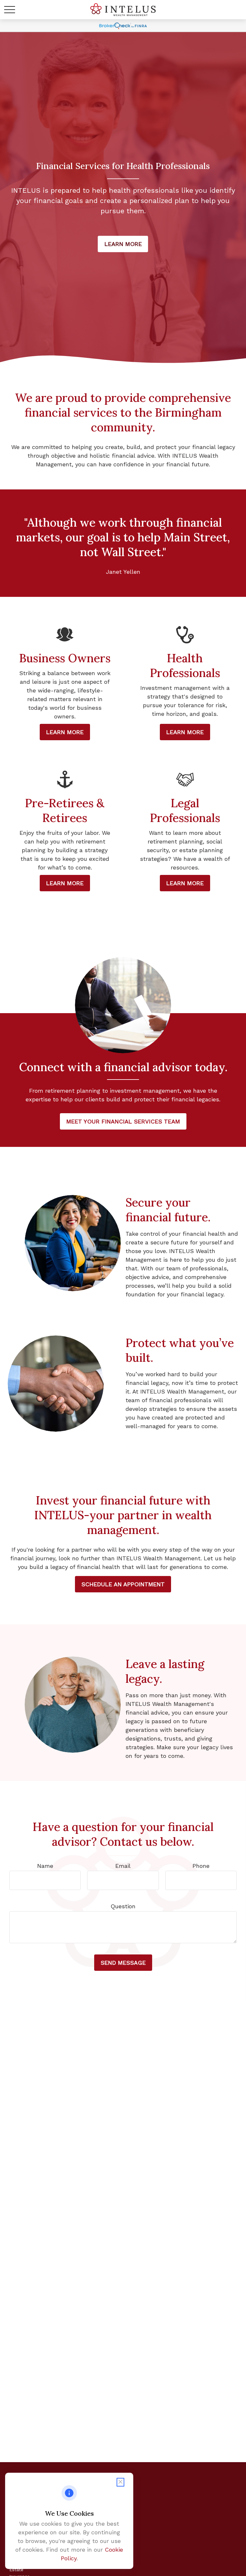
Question (123, 1906)
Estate (16, 2570)
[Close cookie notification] (120, 2482)
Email (123, 1866)
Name (45, 1866)
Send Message (123, 1963)
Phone (201, 1866)
